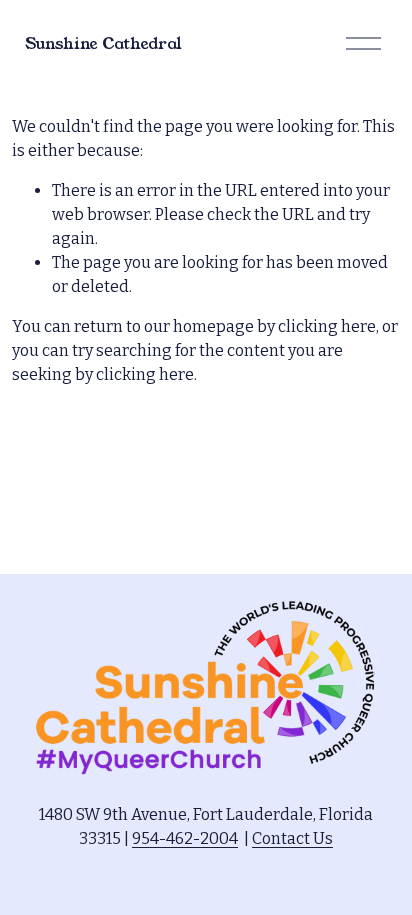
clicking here (327, 326)
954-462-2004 (185, 838)
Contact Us (292, 838)
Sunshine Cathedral (103, 43)
